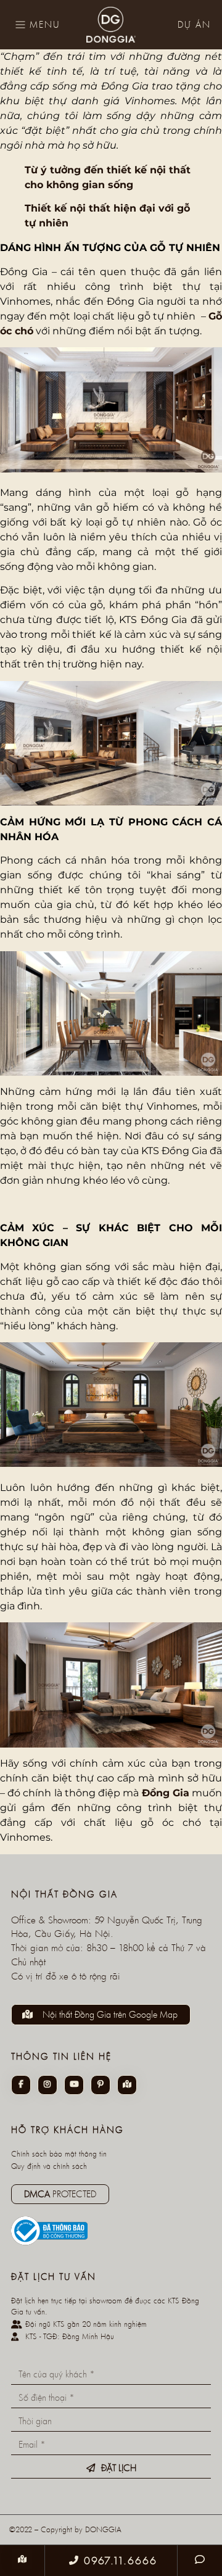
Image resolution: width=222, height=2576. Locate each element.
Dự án (194, 24)
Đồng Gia (166, 1793)
